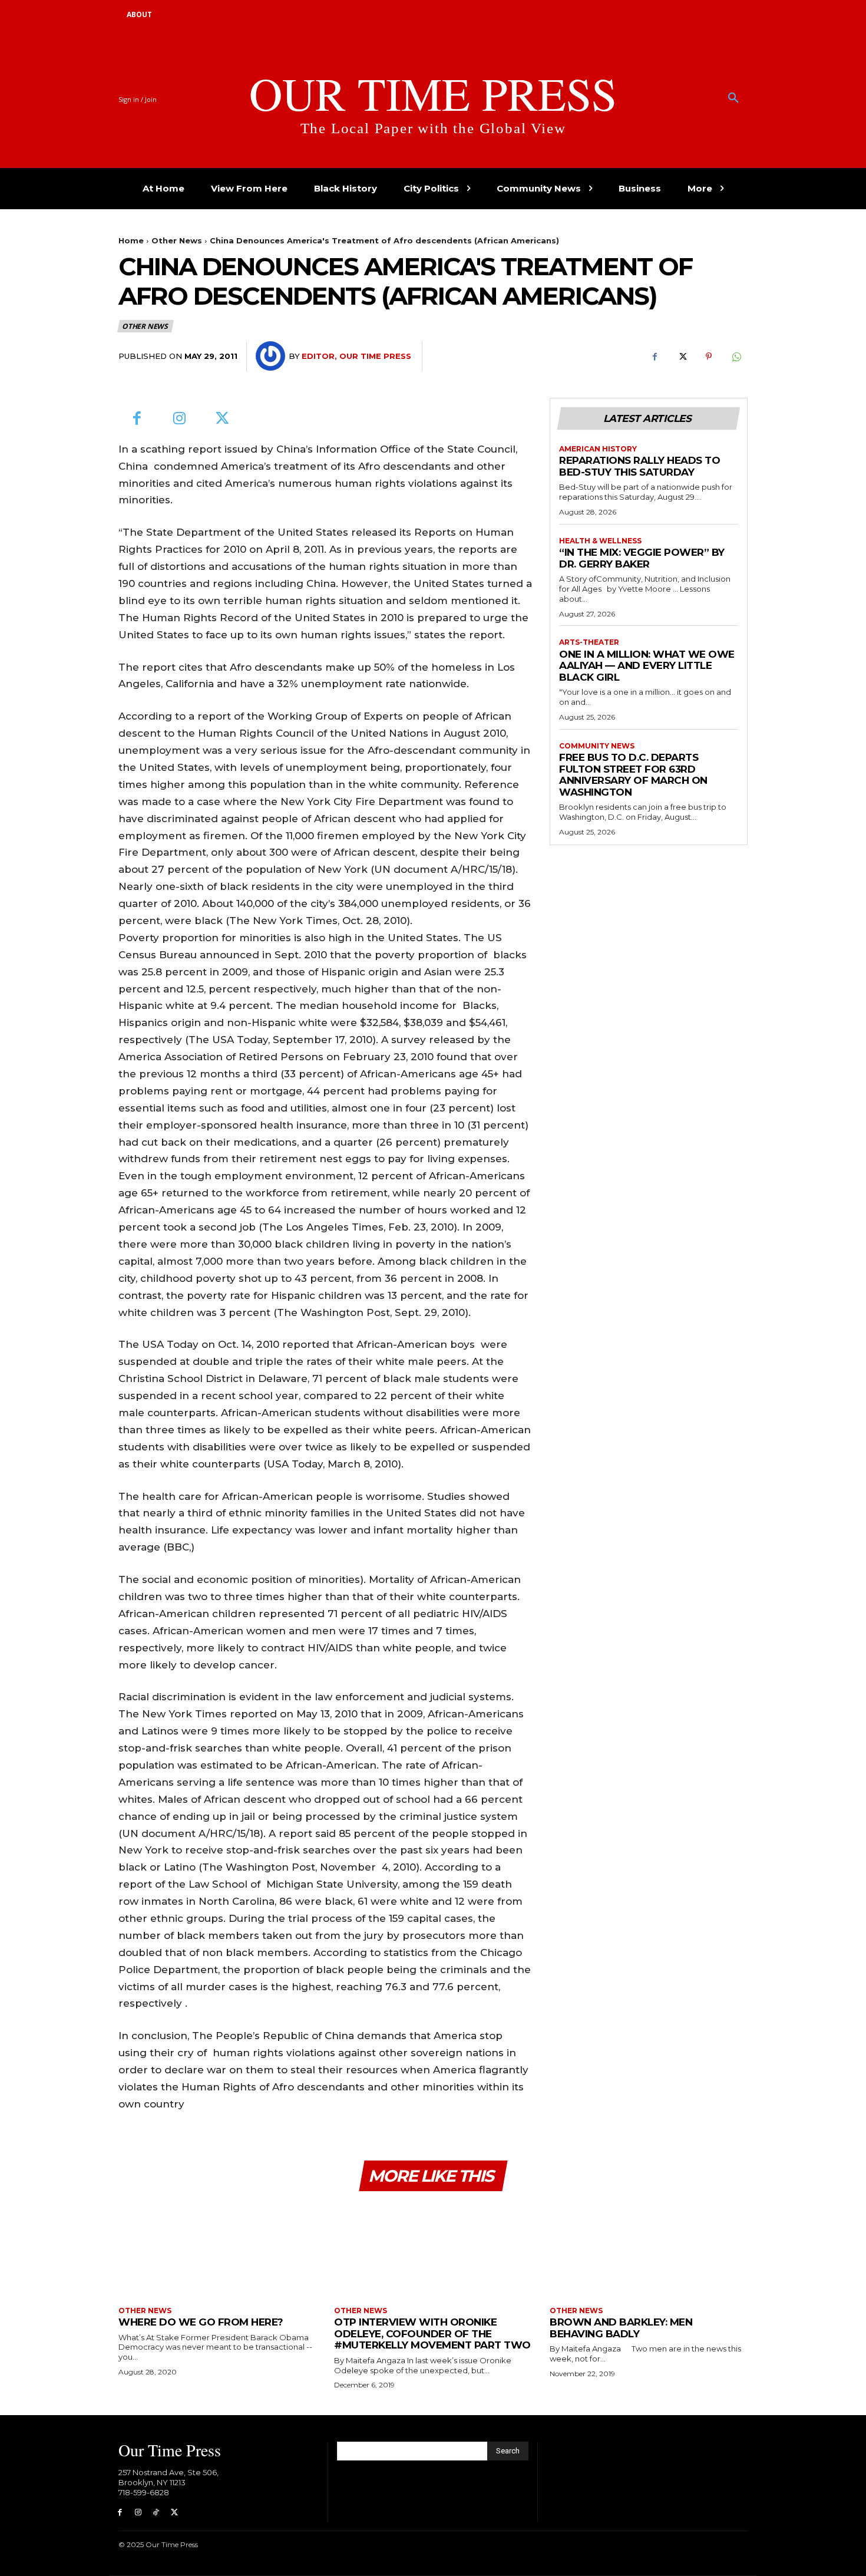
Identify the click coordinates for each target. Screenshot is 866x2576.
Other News (177, 240)
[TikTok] (156, 2513)
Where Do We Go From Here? (201, 2322)
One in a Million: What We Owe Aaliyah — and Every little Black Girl (647, 666)
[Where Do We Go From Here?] (217, 2250)
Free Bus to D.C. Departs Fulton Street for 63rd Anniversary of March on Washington (633, 775)
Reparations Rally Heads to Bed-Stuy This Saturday (639, 466)
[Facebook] (655, 357)
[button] (733, 98)
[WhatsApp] (736, 357)
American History (598, 449)
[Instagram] (180, 419)
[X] (682, 357)
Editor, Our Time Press (356, 356)
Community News (597, 746)
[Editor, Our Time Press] (272, 356)
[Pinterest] (709, 357)
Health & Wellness (600, 541)
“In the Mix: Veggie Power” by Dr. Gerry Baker (642, 558)
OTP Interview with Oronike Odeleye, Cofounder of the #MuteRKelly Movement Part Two (432, 2333)
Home (131, 240)
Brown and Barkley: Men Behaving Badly (621, 2328)
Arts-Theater (589, 642)
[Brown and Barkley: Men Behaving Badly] (649, 2250)
